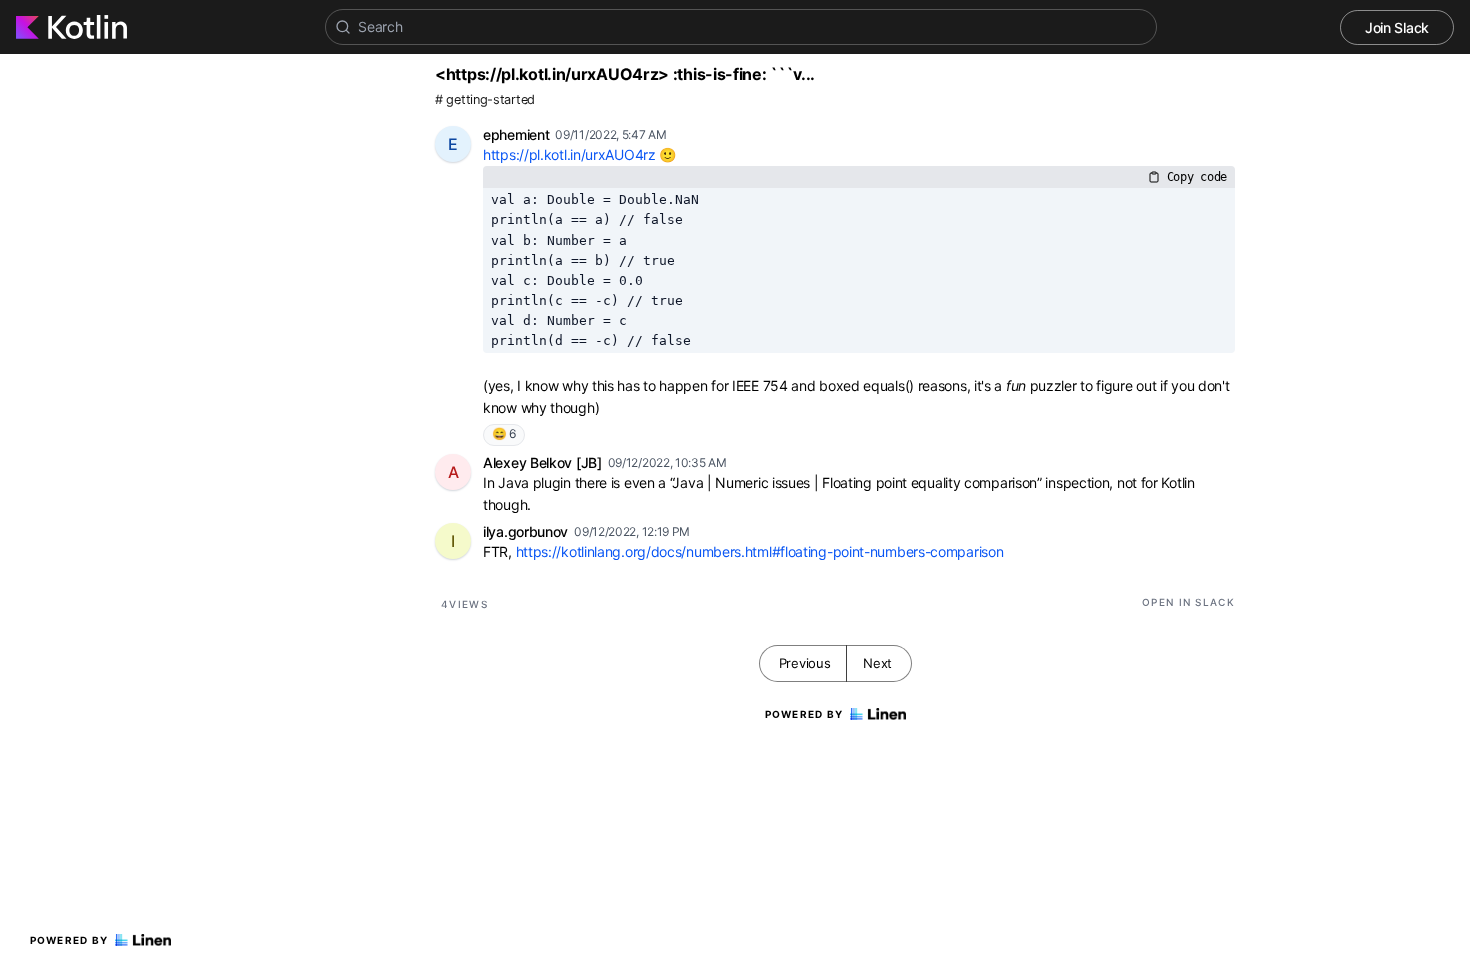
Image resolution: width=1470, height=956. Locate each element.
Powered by (69, 940)
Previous (805, 663)
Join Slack (1397, 27)
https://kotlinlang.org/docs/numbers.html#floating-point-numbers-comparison (760, 551)
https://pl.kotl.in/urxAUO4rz (569, 154)
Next (877, 663)
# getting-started (485, 99)
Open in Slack (1188, 602)
